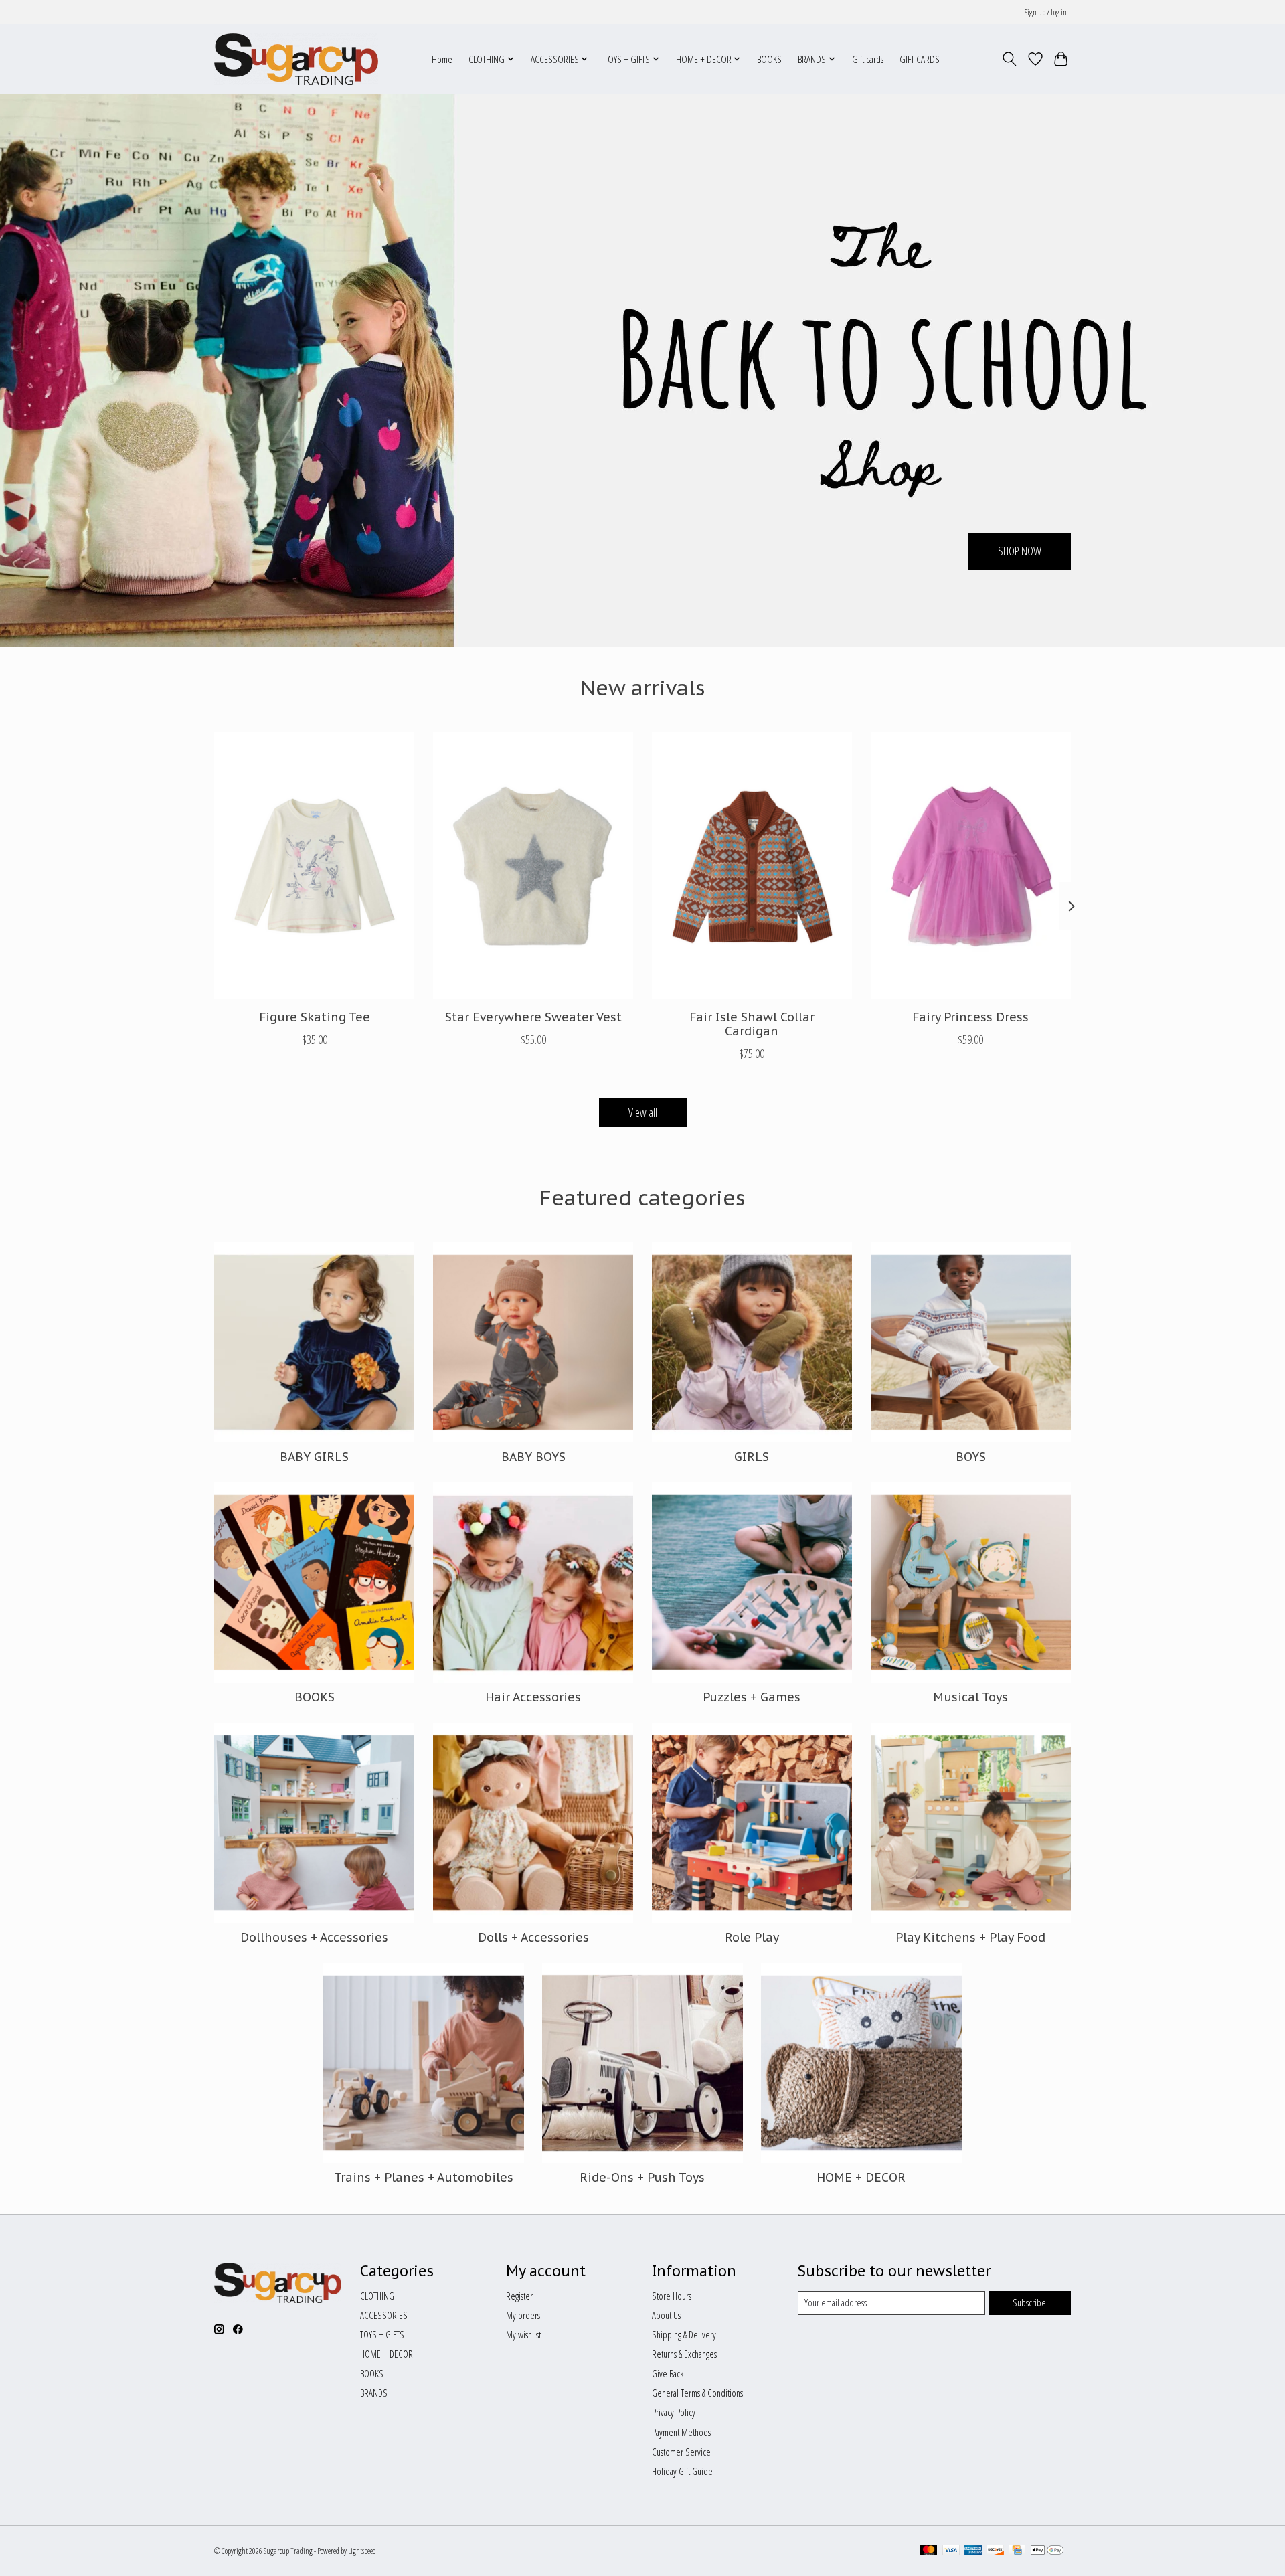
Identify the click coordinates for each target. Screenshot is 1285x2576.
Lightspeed (362, 2551)
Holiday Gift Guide (682, 2471)
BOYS (971, 1457)
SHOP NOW (1020, 551)
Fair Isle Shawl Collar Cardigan (752, 1024)
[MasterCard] (929, 2551)
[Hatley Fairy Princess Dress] (971, 865)
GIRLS (752, 1457)
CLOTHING (377, 2296)
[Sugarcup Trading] (296, 59)
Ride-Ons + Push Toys (642, 2177)
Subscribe (1029, 2302)
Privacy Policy (674, 2412)
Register (519, 2296)
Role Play (752, 1937)
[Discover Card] (995, 2551)
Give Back (668, 2373)
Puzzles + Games (752, 1697)
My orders (523, 2315)
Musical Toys (970, 1697)
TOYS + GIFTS (382, 2334)
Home (442, 59)
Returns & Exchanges (684, 2354)
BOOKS (769, 59)
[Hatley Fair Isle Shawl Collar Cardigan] (752, 865)
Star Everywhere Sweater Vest (533, 1017)
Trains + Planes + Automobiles (424, 2177)
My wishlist (523, 2334)
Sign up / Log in (1046, 12)
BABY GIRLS (314, 1457)
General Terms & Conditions (697, 2393)
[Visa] (951, 2551)
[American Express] (973, 2551)
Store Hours (672, 2296)
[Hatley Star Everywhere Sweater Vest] (533, 865)
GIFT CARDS (920, 59)
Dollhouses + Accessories (314, 1937)
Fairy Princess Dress (970, 1017)
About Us (666, 2315)
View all (643, 1112)
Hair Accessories (533, 1697)
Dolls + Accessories (533, 1937)
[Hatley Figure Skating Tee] (314, 865)
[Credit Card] (1017, 2551)
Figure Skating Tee (315, 1017)
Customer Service (681, 2452)
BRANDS (374, 2393)
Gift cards (868, 59)
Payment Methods (681, 2432)
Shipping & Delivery (684, 2334)
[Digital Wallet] (1047, 2551)
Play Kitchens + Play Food (970, 1937)
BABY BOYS (533, 1457)
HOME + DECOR (861, 2177)
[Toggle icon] (1010, 59)
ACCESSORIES (384, 2315)
